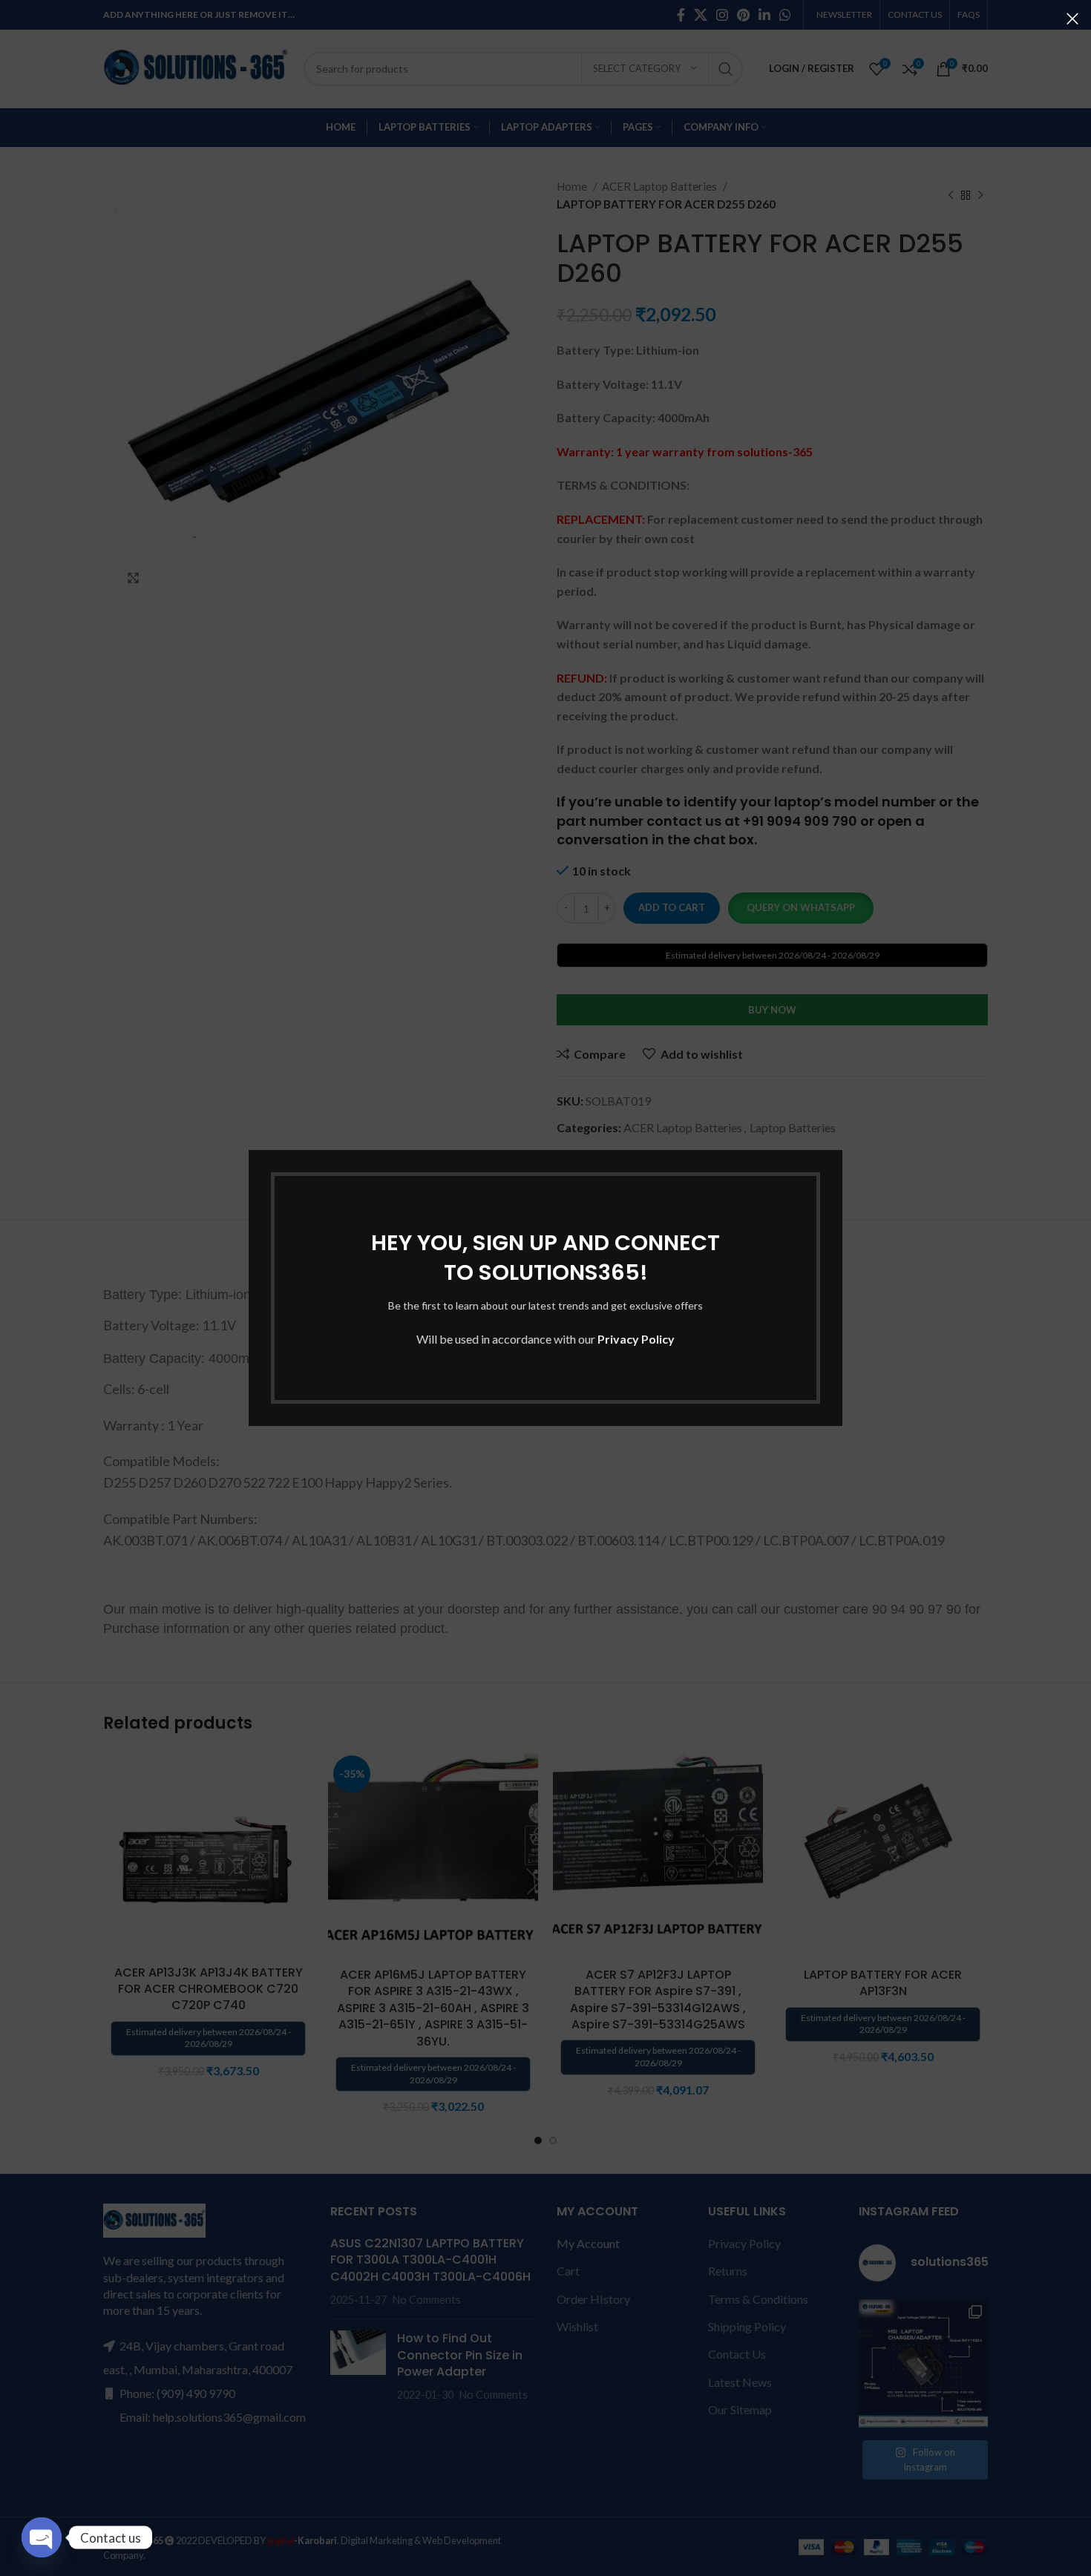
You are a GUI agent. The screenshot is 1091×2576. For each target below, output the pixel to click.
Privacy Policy (636, 1339)
